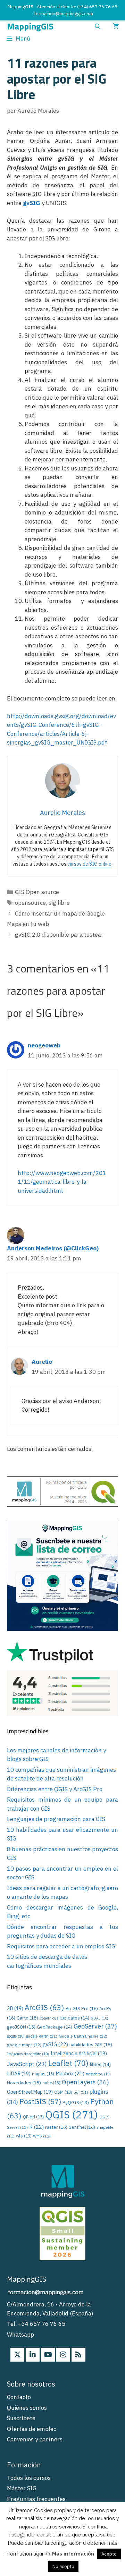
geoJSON (21, 2027)
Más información (73, 2554)
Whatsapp (20, 2335)
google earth (42, 2036)
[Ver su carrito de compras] (116, 27)
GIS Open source (37, 892)
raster (56, 2127)
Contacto (19, 2397)
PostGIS (40, 2102)
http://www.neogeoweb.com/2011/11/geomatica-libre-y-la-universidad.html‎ (62, 1182)
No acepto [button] (63, 2566)
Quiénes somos (27, 2408)
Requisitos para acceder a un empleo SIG (61, 1946)
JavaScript (27, 2064)
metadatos (98, 2074)
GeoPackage (55, 2027)
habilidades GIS (91, 2044)
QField (33, 2117)
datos (78, 2018)
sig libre (59, 903)
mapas (43, 2074)
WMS (42, 2136)
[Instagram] (63, 2355)
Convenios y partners (35, 2439)
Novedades (24, 2083)
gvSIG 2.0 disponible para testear (59, 935)
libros (100, 2064)
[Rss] (78, 2355)
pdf (81, 2092)
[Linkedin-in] (33, 2355)
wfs (24, 2136)
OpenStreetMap (30, 2092)
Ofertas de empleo (32, 2429)
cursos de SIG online (89, 864)
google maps (24, 2045)
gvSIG (32, 203)
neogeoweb (44, 1045)
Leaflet (68, 2063)
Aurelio (42, 1362)
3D (15, 2008)
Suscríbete (21, 2418)
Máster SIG (22, 2488)
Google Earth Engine (83, 2036)
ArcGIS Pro (82, 2008)
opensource (30, 903)
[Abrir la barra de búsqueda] (97, 27)
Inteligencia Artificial (79, 2053)
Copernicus (53, 2018)
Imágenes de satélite (28, 2054)
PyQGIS (76, 2102)
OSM (63, 2092)
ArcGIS (44, 2007)
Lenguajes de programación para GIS (56, 1819)
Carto (27, 2018)
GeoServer (95, 2026)
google (16, 2036)
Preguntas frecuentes (36, 2499)
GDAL (99, 2018)
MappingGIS (30, 27)
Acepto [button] (109, 2554)
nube (51, 2083)
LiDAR (19, 2073)
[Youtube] (48, 2355)
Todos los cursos (29, 2478)
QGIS (72, 2115)
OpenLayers (85, 2082)
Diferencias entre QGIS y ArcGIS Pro (55, 1789)
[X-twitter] (17, 2355)
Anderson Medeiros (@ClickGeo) (53, 1248)
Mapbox (70, 2073)
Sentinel (82, 2127)
